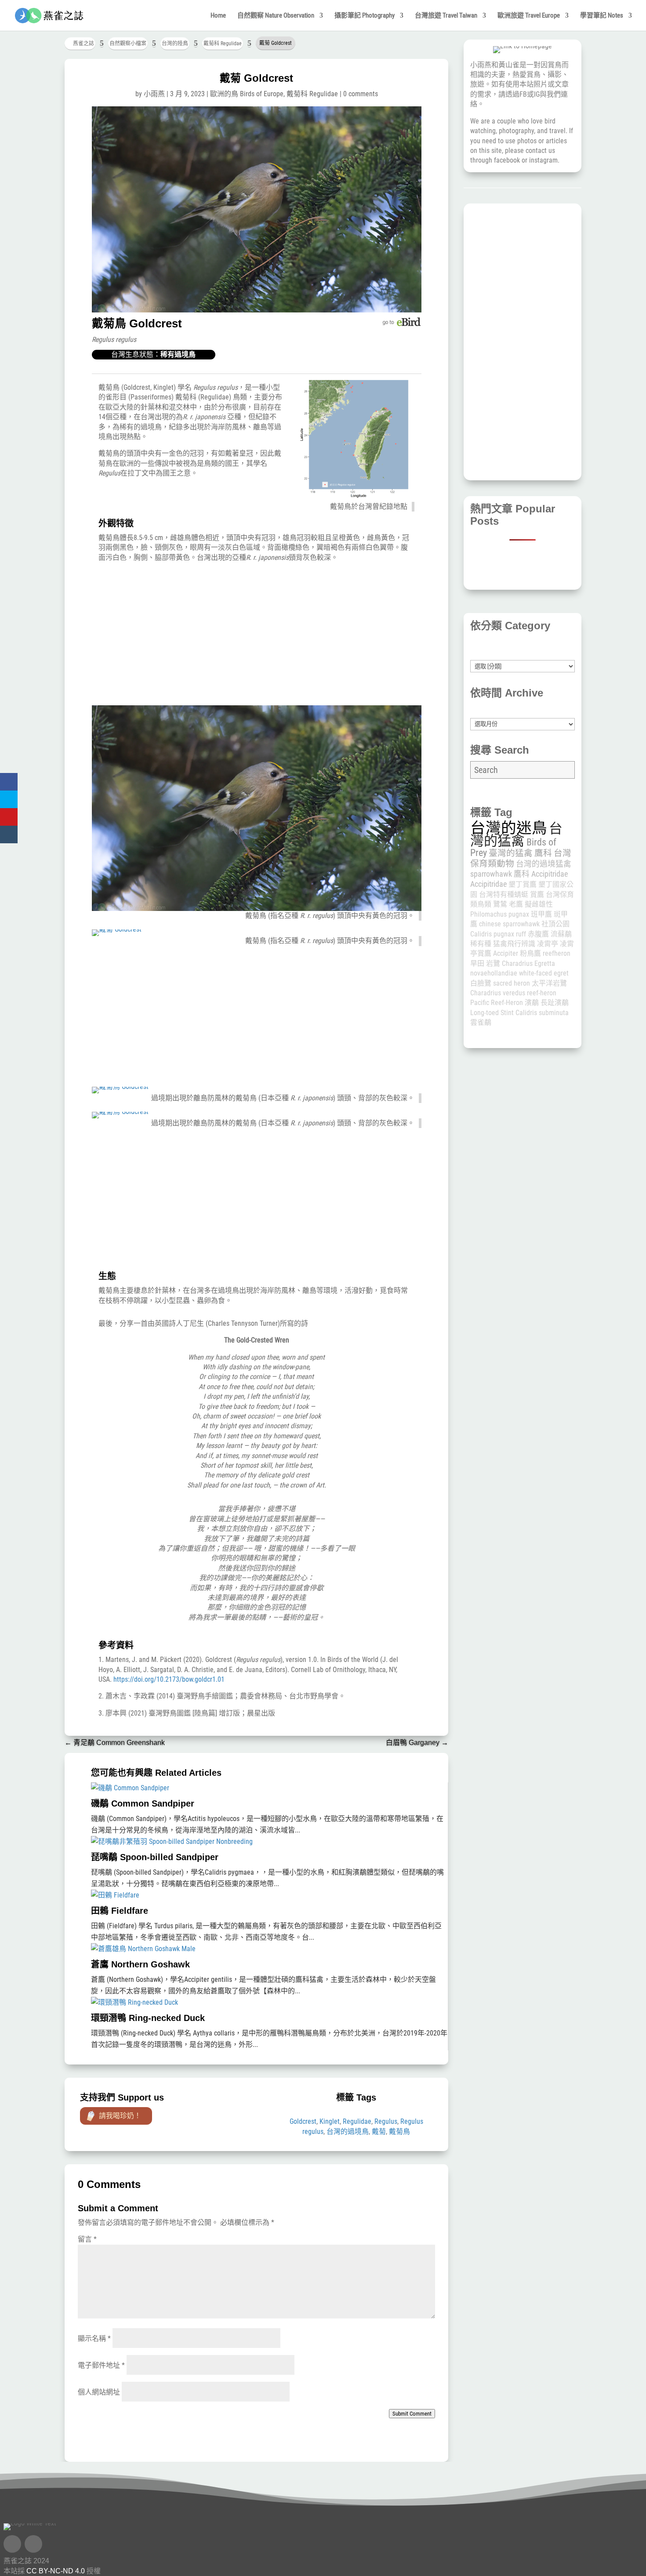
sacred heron (512, 983)
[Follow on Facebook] (12, 2544)
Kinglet (330, 2121)
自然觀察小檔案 (128, 44)
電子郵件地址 (101, 2365)
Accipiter (506, 953)
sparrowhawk (491, 874)
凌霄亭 (548, 944)
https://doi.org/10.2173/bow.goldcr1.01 (169, 1679)
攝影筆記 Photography (365, 16)
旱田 (477, 963)
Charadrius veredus (498, 993)
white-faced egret (544, 973)
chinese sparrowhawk (509, 924)
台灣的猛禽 (516, 834)
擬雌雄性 (539, 904)
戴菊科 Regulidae (223, 44)
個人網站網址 (99, 2392)
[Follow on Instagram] (33, 2544)
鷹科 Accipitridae (541, 874)
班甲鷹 (541, 914)
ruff (521, 934)
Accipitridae (488, 884)
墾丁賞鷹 (523, 884)
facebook (507, 160)
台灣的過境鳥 (348, 2132)
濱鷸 (532, 1003)
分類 (523, 655)
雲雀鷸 (481, 1022)
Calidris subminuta (542, 1013)
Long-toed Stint (492, 1013)
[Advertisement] (256, 635)
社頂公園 (555, 924)
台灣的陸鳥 (175, 44)
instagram (543, 160)
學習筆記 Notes (602, 16)
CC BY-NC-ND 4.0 (56, 2571)
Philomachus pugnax (500, 914)
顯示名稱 (94, 2338)
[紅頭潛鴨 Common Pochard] (354, 497)
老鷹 (516, 904)
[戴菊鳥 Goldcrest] (120, 1087)
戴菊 (379, 2132)
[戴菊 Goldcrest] (257, 310)
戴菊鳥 (399, 2132)
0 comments (361, 94)
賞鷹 (537, 894)
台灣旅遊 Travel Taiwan (446, 16)
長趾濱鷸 (555, 1003)
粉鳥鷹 (530, 953)
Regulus (386, 2121)
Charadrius (517, 963)
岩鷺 (493, 963)
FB (523, 94)
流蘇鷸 (561, 934)
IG (537, 94)
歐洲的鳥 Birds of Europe (247, 94)
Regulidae (357, 2121)
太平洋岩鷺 (549, 983)
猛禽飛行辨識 (514, 944)
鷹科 (543, 853)
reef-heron (542, 993)
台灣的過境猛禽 (544, 864)
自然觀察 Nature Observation (276, 16)
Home (218, 16)
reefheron (557, 953)
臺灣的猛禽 (511, 853)
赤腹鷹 (538, 934)
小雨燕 (154, 94)
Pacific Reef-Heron (497, 1003)
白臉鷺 (481, 983)
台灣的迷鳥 (509, 828)
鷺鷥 (500, 904)
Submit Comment (412, 2414)
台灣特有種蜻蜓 (504, 894)
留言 (87, 2239)
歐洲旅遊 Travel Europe (529, 16)
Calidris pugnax (492, 934)
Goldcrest (303, 2121)
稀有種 (481, 944)
